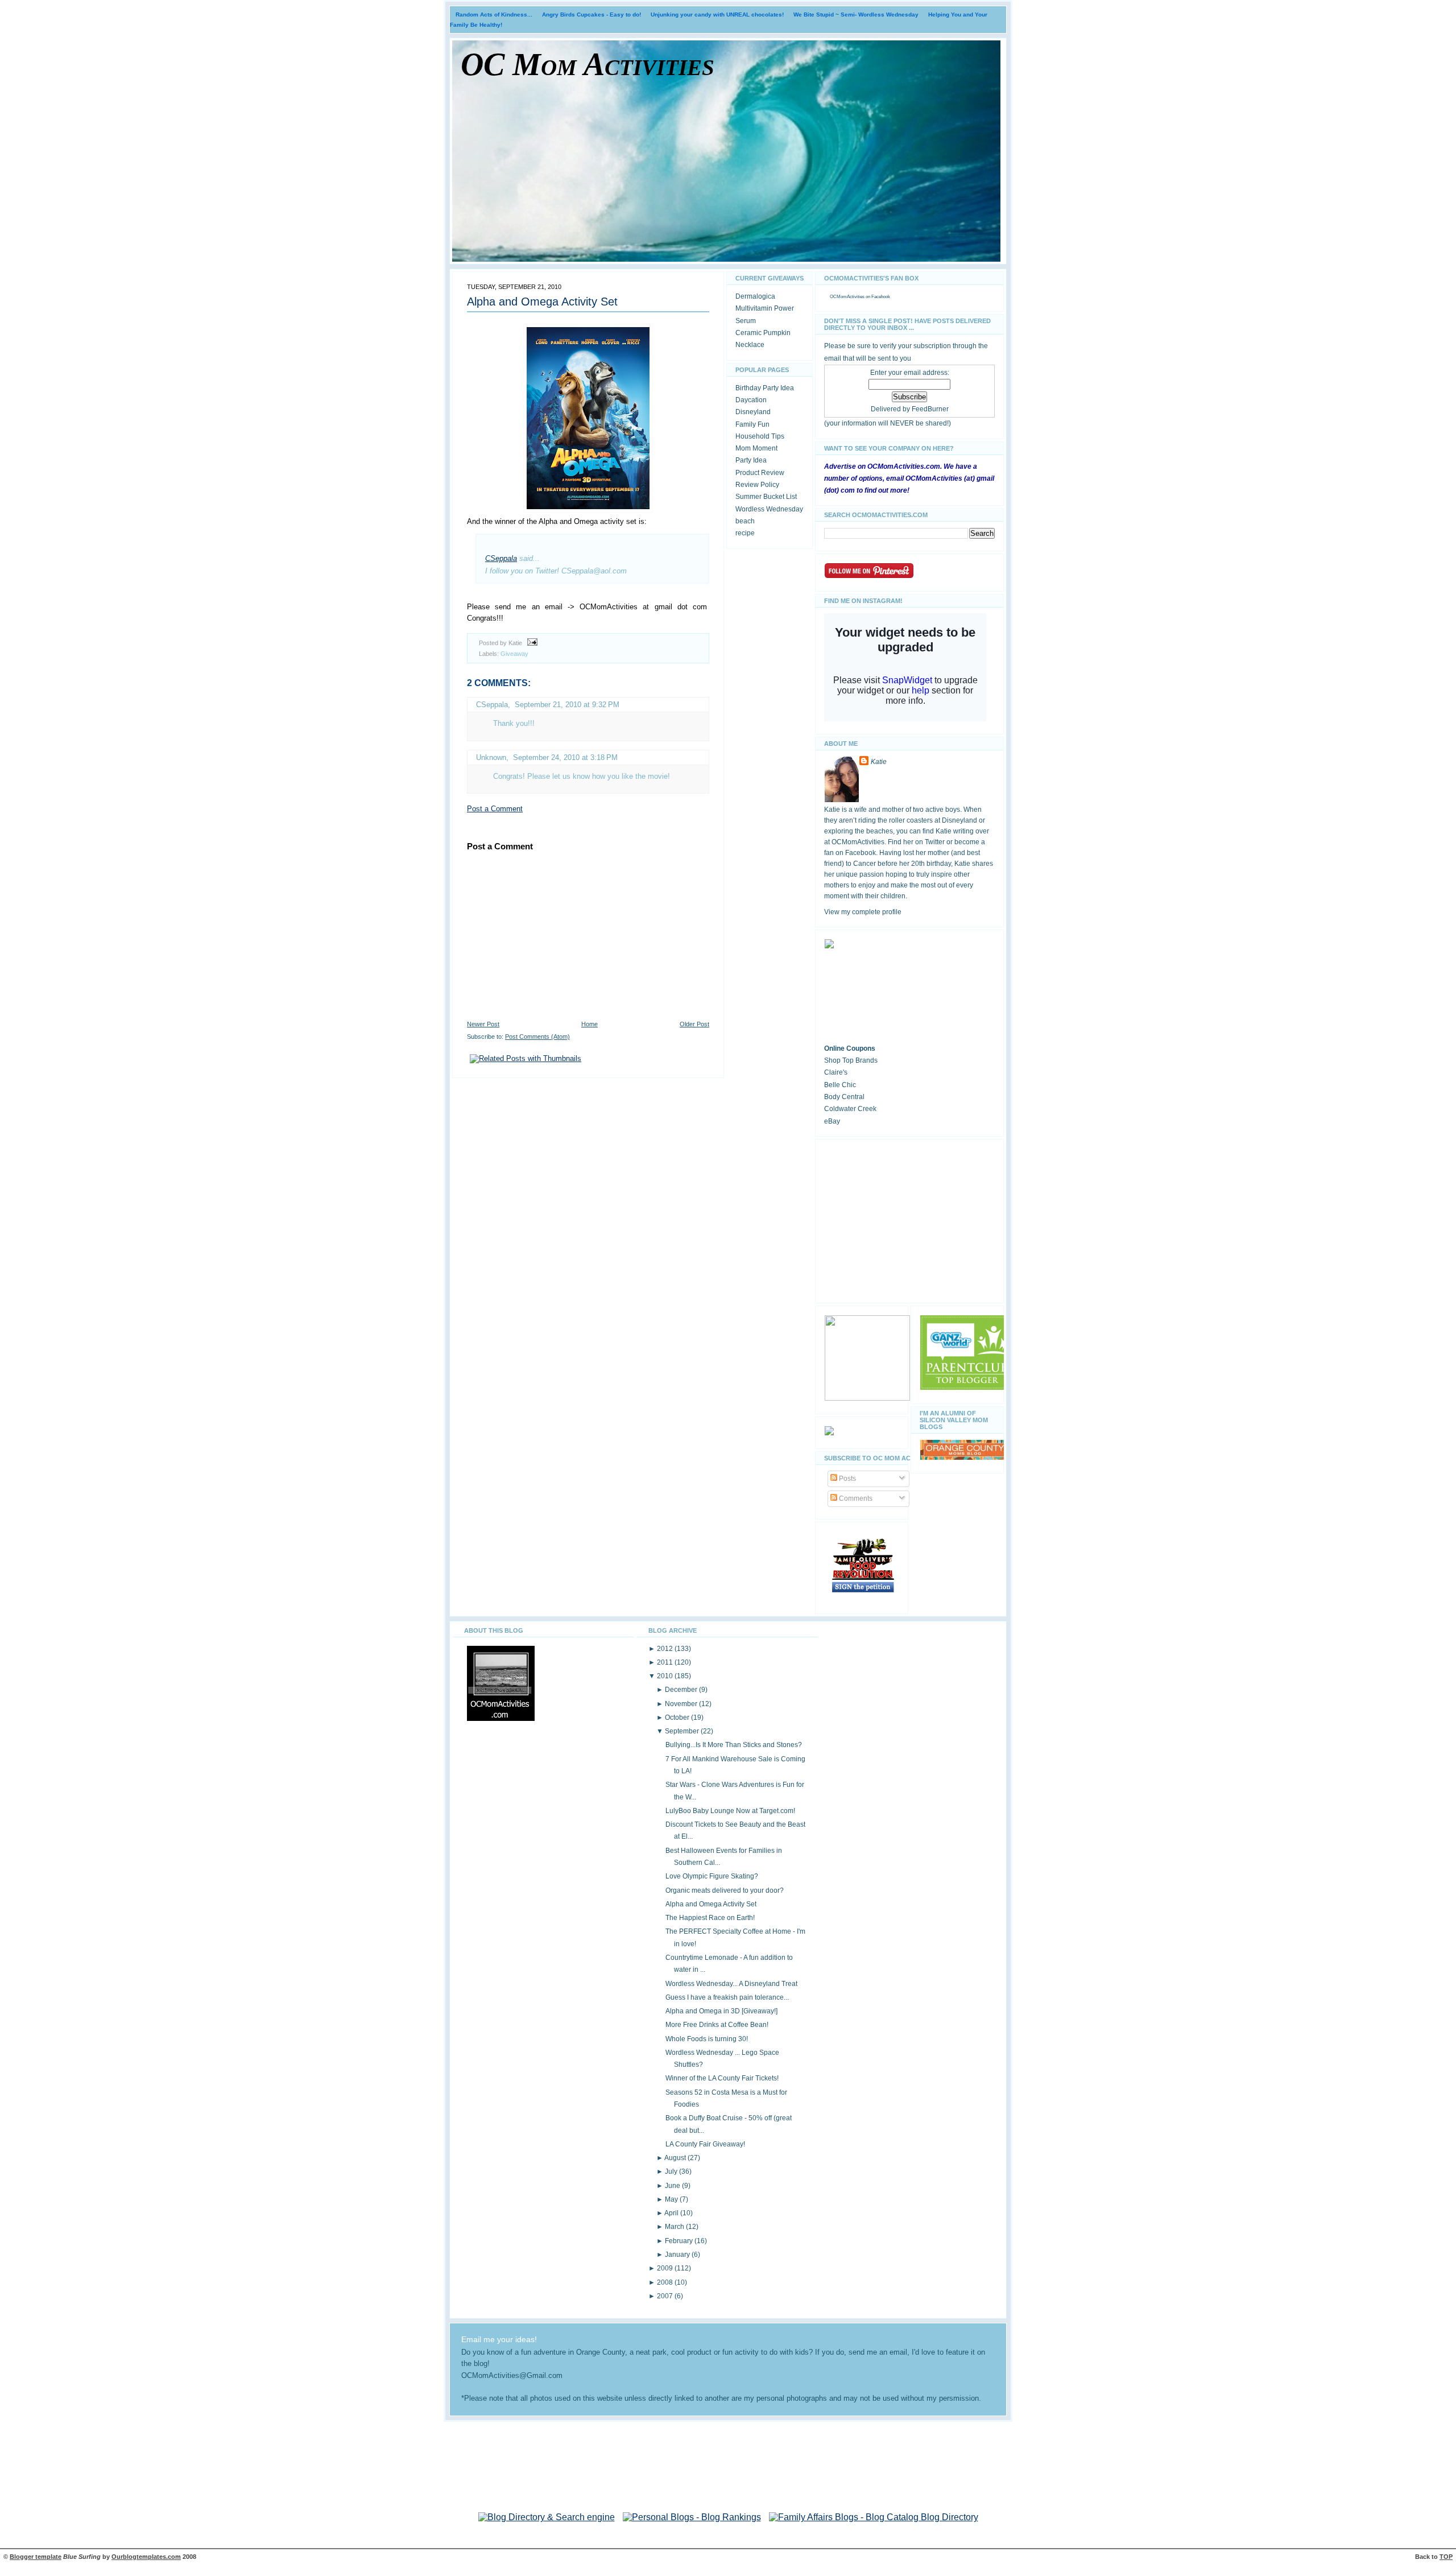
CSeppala (501, 558)
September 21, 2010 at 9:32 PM (567, 705)
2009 (666, 2268)
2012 (666, 1649)
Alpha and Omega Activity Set (542, 302)
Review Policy (757, 485)
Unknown (491, 757)
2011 (666, 1662)
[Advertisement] (909, 1219)
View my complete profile (863, 912)
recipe (745, 533)
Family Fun (752, 424)
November (682, 1704)
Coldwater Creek (850, 1109)
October (678, 1717)
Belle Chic (840, 1085)
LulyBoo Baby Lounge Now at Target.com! (730, 1811)
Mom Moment (756, 448)
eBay (832, 1121)
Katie (879, 762)
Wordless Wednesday (769, 509)
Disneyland (753, 412)
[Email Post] (531, 643)
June (673, 2186)
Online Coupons (850, 1048)
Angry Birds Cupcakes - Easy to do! (591, 15)
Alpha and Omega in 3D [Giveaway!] (721, 2011)
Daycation (751, 400)
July (672, 2171)
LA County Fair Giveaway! (705, 2144)
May (672, 2199)
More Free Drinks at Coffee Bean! (717, 2025)
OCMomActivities (847, 297)
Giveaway (514, 654)
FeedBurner (930, 409)
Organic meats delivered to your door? (725, 1890)
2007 (666, 2296)
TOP (1446, 2557)
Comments (855, 1498)
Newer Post (483, 1024)
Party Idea (751, 460)
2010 (666, 1676)
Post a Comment (495, 809)
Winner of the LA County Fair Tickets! (722, 2078)
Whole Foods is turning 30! (707, 2039)
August (676, 2158)
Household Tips (760, 436)
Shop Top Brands (851, 1060)
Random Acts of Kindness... (494, 15)
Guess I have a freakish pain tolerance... (727, 1997)
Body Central (844, 1097)
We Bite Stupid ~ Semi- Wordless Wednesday (856, 15)
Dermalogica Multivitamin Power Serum (765, 309)
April (672, 2213)
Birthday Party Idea (765, 388)
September (683, 1731)
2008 (666, 2282)
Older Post (694, 1024)
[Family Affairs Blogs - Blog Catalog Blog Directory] (874, 2517)
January (678, 2255)
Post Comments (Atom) (537, 1037)
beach (745, 521)
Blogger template (36, 2557)
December (682, 1690)
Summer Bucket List (766, 497)
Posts (847, 1479)
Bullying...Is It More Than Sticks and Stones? (734, 1745)
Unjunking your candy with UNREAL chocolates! (717, 15)
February (680, 2241)
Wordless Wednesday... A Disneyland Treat (731, 1984)
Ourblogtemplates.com (146, 2557)
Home (590, 1024)
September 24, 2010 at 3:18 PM (565, 757)
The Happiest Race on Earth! (710, 1918)
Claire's (836, 1072)
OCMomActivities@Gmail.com (512, 2376)
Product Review (760, 473)
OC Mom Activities (588, 64)
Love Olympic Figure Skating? (712, 1876)
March (675, 2227)
